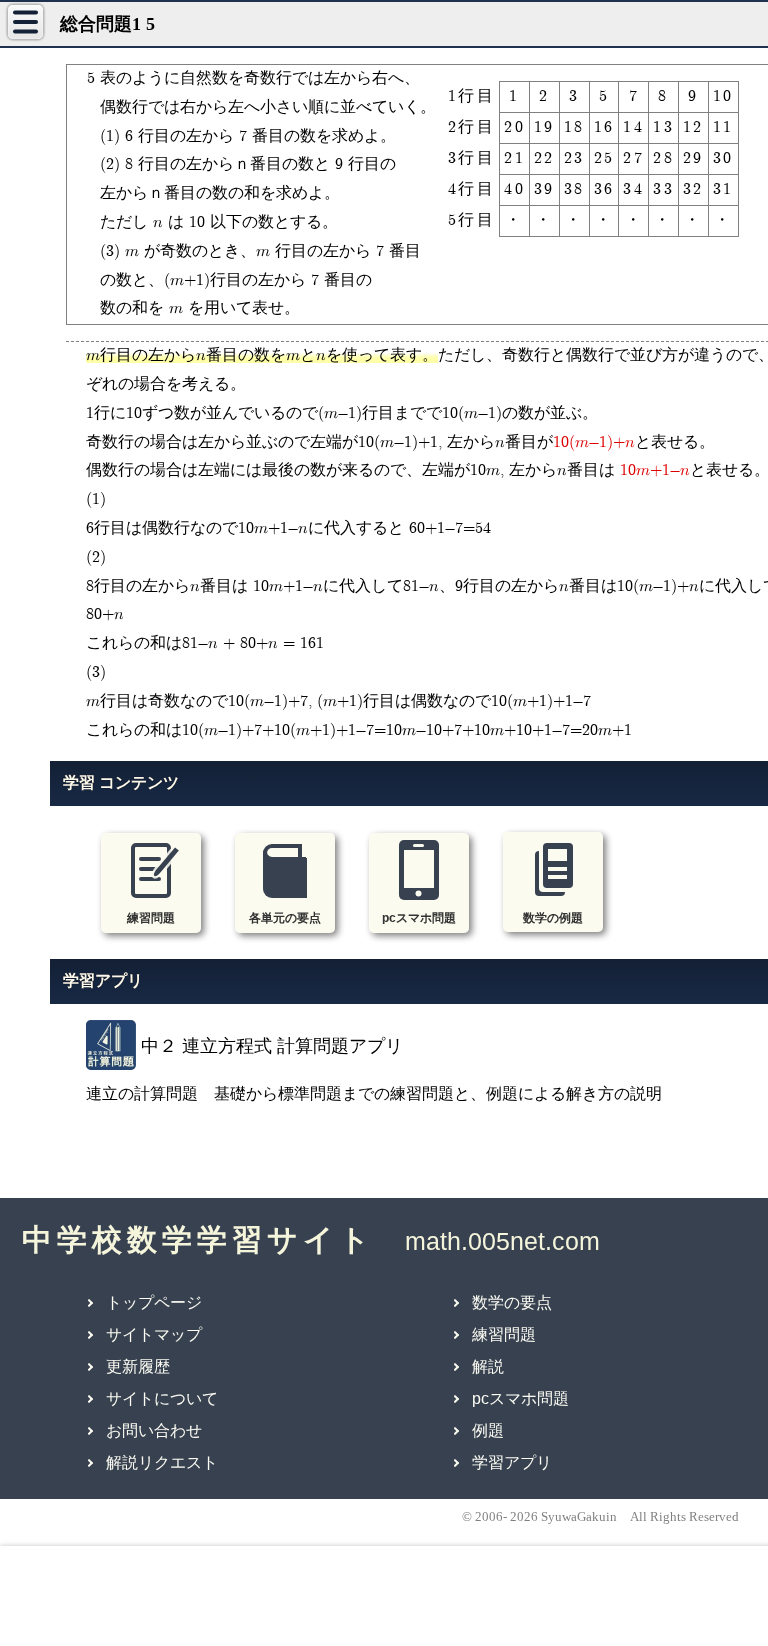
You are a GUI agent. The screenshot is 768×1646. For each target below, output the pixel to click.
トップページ (154, 1302)
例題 (488, 1430)
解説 (488, 1366)
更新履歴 (138, 1366)
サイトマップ (154, 1334)
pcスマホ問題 (520, 1398)
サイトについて (162, 1398)
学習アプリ (512, 1462)
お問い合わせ (154, 1430)
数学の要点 (512, 1302)
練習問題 (504, 1334)
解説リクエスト (162, 1462)
